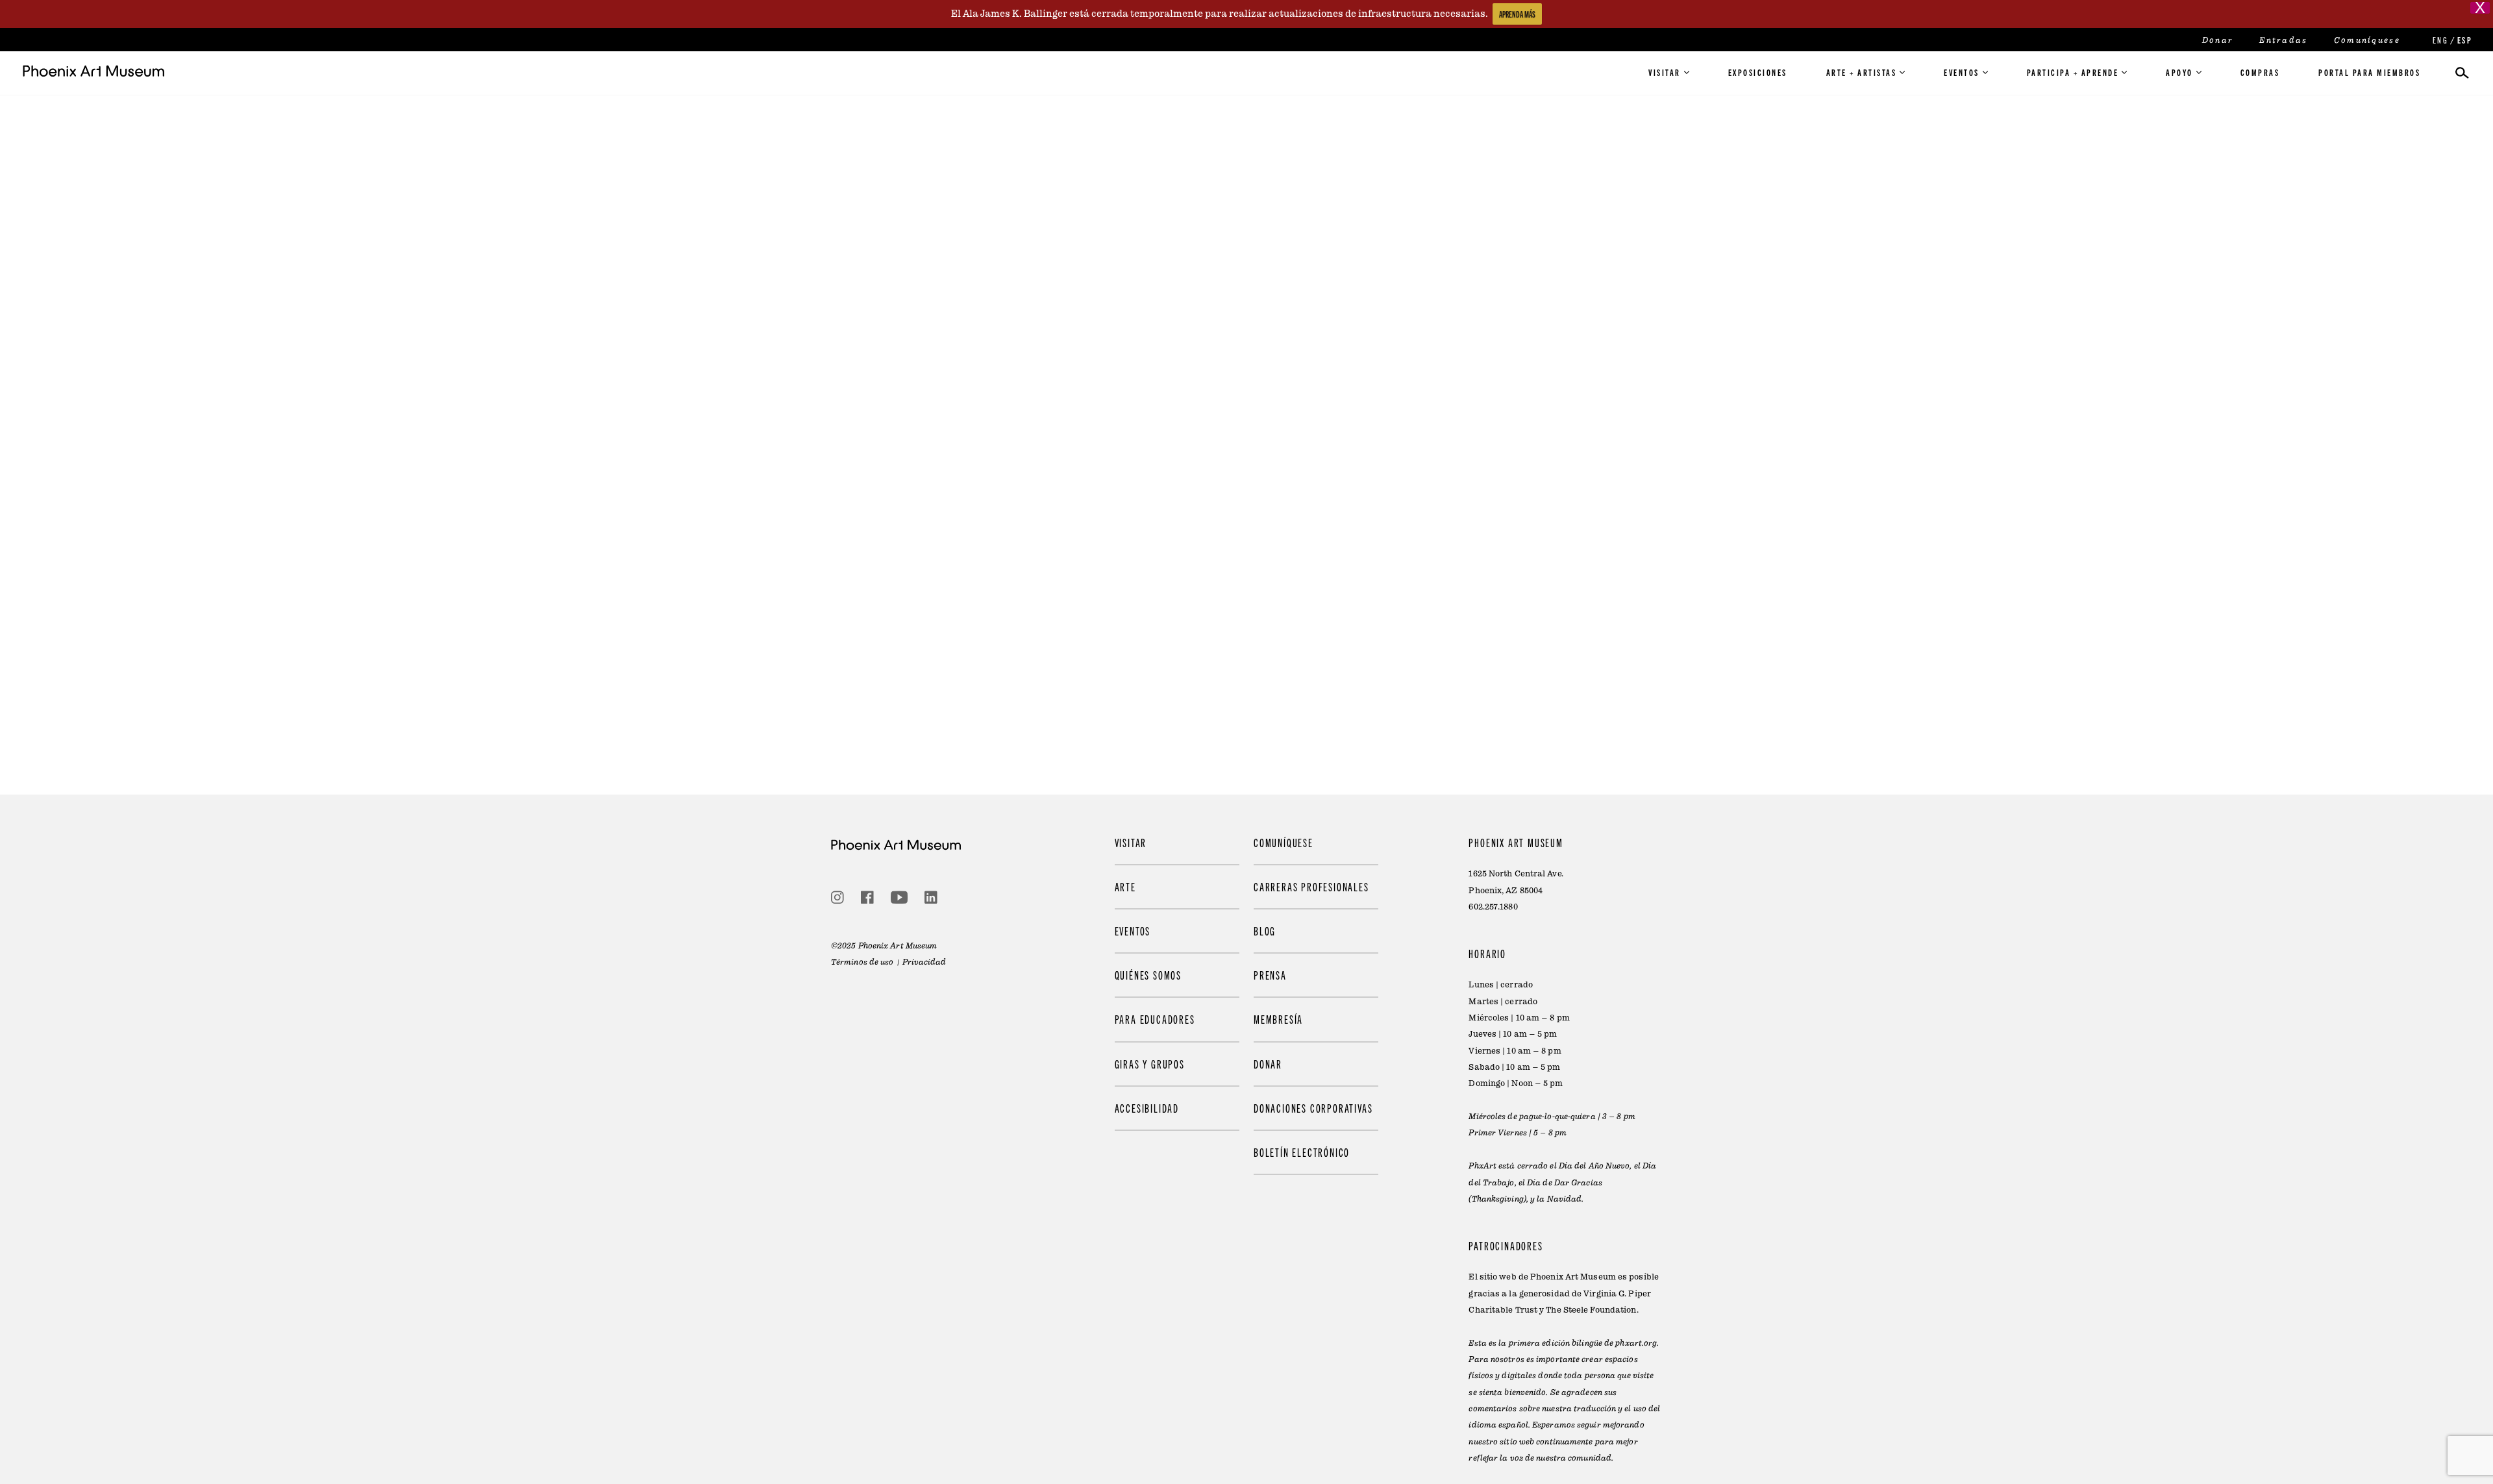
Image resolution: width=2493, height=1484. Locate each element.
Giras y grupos (1150, 1064)
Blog (1265, 931)
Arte (1125, 886)
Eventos (1962, 72)
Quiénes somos (1148, 975)
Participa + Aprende (2073, 72)
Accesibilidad (1147, 1108)
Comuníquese (2367, 40)
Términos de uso (862, 962)
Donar (2218, 40)
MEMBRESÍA (1278, 1019)
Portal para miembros (2369, 72)
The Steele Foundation (1591, 1310)
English (2439, 40)
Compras (2260, 72)
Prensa (1270, 975)
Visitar (1665, 72)
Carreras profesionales (1311, 886)
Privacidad (924, 962)
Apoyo (2179, 72)
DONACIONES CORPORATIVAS (1313, 1108)
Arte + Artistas (1862, 72)
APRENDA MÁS (1517, 14)
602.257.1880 (1493, 907)
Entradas (2283, 40)
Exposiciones (1758, 72)
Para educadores (1155, 1019)
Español (2464, 40)
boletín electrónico (1302, 1152)
